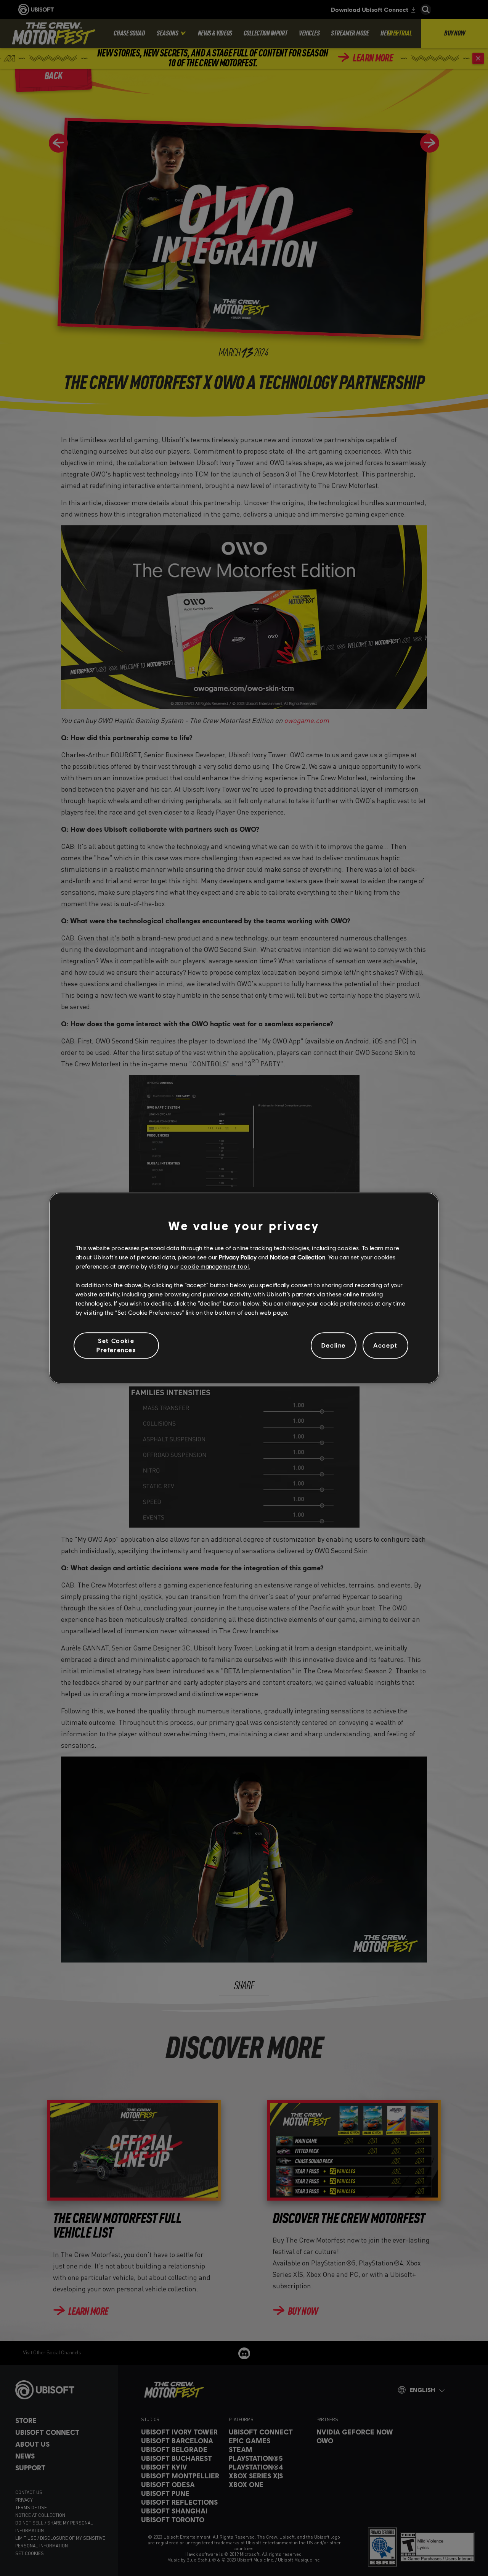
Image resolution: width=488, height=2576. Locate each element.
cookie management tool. (215, 1266)
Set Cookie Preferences (116, 1345)
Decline (334, 1345)
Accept (385, 1345)
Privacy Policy (238, 1257)
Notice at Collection (298, 1257)
